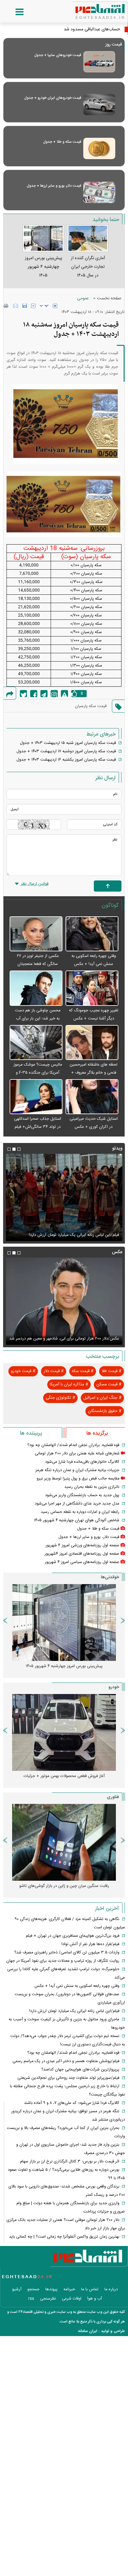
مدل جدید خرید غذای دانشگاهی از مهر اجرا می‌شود (77, 1504)
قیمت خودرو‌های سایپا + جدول (58, 55)
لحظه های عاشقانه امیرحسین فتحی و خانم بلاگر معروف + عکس (94, 1073)
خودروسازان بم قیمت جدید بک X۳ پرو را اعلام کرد (64, 1776)
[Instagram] (54, 694)
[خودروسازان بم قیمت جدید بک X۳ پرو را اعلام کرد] (64, 1732)
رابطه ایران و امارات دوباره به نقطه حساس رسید (80, 1512)
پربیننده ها (31, 1433)
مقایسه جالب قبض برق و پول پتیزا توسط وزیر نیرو (78, 1479)
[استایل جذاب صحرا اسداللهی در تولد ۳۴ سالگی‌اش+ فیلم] (36, 1097)
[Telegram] (44, 694)
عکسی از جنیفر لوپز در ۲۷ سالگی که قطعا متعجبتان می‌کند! (38, 964)
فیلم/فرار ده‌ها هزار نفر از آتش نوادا (90, 1944)
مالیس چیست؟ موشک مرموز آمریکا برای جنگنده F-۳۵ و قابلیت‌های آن (38, 1073)
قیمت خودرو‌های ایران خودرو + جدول (53, 98)
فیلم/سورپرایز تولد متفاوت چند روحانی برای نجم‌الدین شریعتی (68, 2078)
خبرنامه (69, 2289)
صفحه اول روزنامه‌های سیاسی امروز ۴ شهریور (82, 1562)
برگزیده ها (97, 1433)
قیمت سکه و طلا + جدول (62, 142)
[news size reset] (44, 306)
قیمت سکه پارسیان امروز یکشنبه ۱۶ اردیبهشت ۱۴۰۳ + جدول (66, 760)
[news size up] (55, 306)
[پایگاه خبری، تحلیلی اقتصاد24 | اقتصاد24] (90, 9)
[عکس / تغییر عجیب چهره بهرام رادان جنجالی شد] (64, 1301)
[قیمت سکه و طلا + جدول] (99, 148)
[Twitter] (23, 694)
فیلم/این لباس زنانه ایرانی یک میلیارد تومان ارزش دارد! (74, 2011)
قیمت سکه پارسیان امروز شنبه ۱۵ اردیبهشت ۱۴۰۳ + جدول (68, 743)
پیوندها (51, 2289)
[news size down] (33, 306)
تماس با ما (90, 2289)
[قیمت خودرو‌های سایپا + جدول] (99, 62)
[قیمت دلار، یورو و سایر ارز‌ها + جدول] (99, 192)
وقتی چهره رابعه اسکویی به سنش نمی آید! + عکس (77, 1986)
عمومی (83, 298)
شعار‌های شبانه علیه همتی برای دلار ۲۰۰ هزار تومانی (77, 1453)
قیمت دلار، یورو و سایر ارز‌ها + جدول (54, 186)
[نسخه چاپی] (6, 306)
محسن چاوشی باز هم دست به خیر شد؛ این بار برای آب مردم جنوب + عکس (38, 1019)
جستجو (33, 2289)
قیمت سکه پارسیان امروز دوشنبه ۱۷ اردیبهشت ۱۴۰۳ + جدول (66, 751)
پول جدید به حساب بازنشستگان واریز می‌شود (82, 1495)
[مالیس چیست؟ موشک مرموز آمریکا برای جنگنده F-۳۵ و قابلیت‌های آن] (36, 1043)
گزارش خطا (64, 694)
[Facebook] (34, 694)
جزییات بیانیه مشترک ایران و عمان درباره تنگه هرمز (77, 1470)
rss (31, 2299)
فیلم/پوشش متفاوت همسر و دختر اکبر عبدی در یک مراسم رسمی (66, 1235)
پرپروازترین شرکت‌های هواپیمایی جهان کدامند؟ (80, 2070)
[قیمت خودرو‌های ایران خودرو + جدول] (99, 104)
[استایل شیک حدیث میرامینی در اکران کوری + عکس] (92, 1097)
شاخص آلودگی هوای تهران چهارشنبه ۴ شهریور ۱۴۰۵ (77, 1520)
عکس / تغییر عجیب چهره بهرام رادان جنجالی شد (78, 1339)
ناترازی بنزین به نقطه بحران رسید (92, 1487)
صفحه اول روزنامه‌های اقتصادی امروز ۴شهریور (82, 1554)
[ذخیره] (25, 306)
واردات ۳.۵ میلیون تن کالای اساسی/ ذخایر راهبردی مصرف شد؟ (67, 1953)
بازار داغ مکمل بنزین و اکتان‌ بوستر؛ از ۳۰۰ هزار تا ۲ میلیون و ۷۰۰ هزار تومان (62, 1670)
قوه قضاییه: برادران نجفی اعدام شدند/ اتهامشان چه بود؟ (73, 1445)
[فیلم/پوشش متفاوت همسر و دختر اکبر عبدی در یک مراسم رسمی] (64, 1197)
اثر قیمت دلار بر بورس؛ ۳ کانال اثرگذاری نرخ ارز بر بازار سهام (70, 2161)
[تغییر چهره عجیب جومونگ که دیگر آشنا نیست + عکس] (92, 988)
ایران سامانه (88, 2331)
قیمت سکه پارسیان (91, 706)
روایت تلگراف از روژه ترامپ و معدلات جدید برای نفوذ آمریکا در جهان (63, 1961)
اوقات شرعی (72, 2299)
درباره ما (111, 2289)
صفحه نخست (109, 298)
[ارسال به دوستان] (16, 306)
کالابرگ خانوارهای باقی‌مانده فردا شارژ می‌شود (82, 1462)
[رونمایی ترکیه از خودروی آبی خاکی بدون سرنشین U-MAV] (64, 1842)
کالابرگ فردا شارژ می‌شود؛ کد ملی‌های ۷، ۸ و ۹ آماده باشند (72, 2103)
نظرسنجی (48, 2299)
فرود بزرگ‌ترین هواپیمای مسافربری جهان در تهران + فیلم (73, 1936)
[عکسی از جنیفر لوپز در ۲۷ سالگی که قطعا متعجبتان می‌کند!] (36, 934)
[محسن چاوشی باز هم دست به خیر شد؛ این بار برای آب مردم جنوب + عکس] (36, 988)
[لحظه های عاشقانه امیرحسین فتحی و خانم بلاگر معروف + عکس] (92, 1043)
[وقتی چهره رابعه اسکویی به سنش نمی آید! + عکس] (92, 934)
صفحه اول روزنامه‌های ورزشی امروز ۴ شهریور (82, 1545)
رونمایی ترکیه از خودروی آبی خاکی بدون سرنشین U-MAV (64, 1886)
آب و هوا (95, 2299)
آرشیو (17, 2289)
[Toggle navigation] (13, 12)
